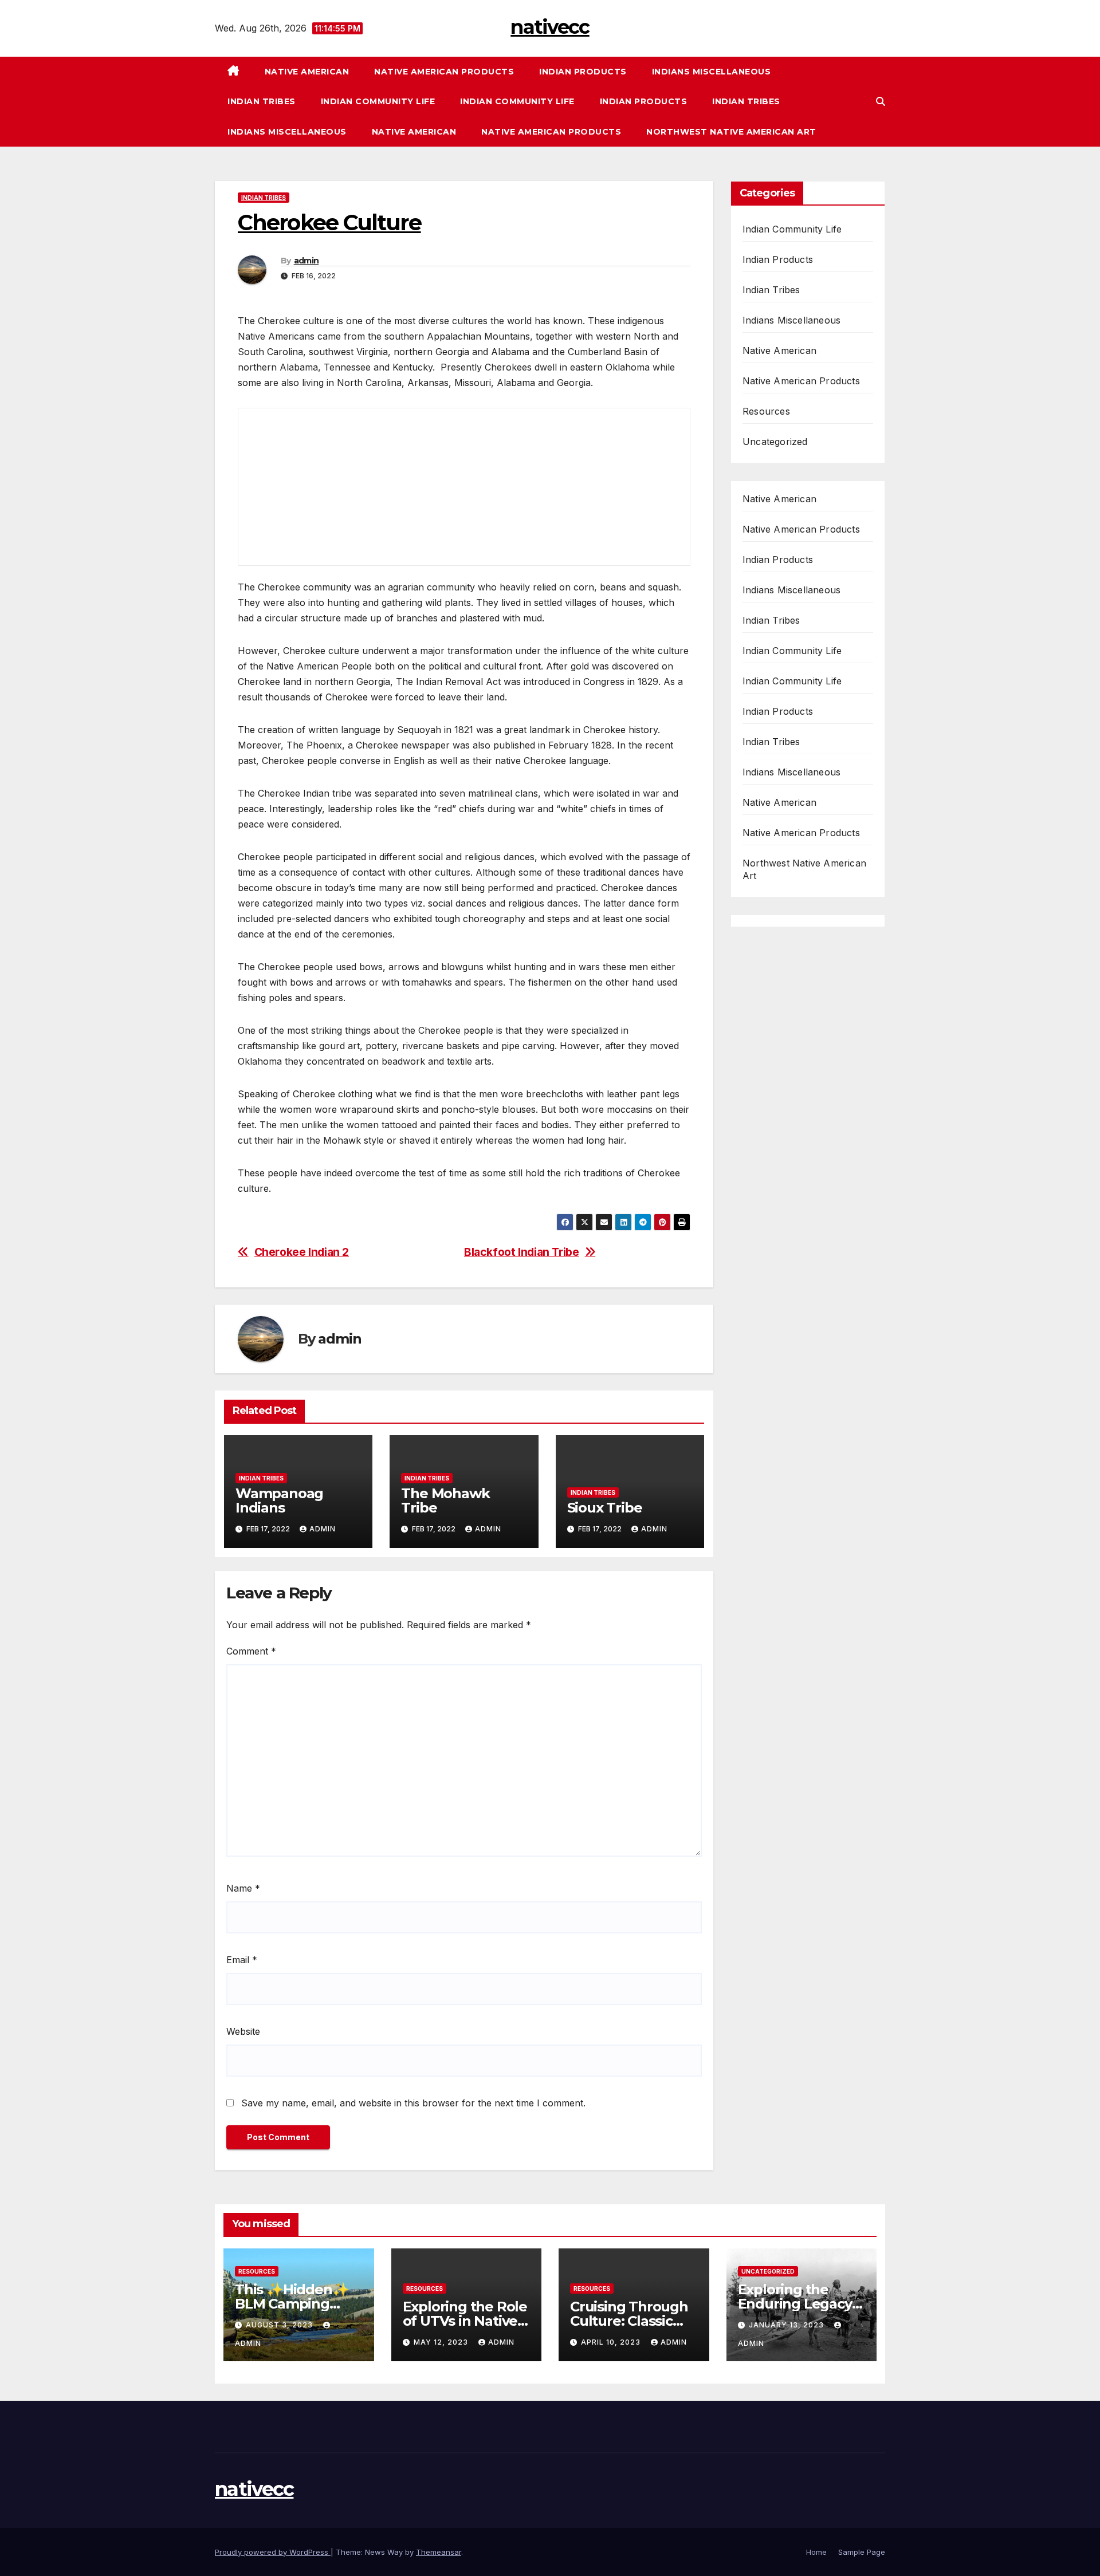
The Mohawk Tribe (445, 1500)
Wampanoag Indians (279, 1500)
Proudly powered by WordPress (273, 2552)
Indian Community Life (378, 101)
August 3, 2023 (280, 2325)
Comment (251, 1651)
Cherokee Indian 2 (302, 1252)
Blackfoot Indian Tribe (522, 1252)
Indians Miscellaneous (712, 72)
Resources (766, 411)
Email (242, 1960)
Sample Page (862, 2552)
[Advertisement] (330, 553)
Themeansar (439, 2552)
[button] (881, 101)
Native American (307, 72)
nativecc (550, 27)
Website (243, 2031)
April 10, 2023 (612, 2342)
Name (243, 1888)
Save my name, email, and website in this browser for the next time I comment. (413, 2103)
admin (307, 261)
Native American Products (444, 72)
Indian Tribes (262, 101)
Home (816, 2552)
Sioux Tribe (605, 1508)
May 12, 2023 (442, 2342)
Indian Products (583, 72)
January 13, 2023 (787, 2325)
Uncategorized (775, 442)
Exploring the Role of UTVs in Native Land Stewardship (465, 2321)
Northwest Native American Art (731, 132)
